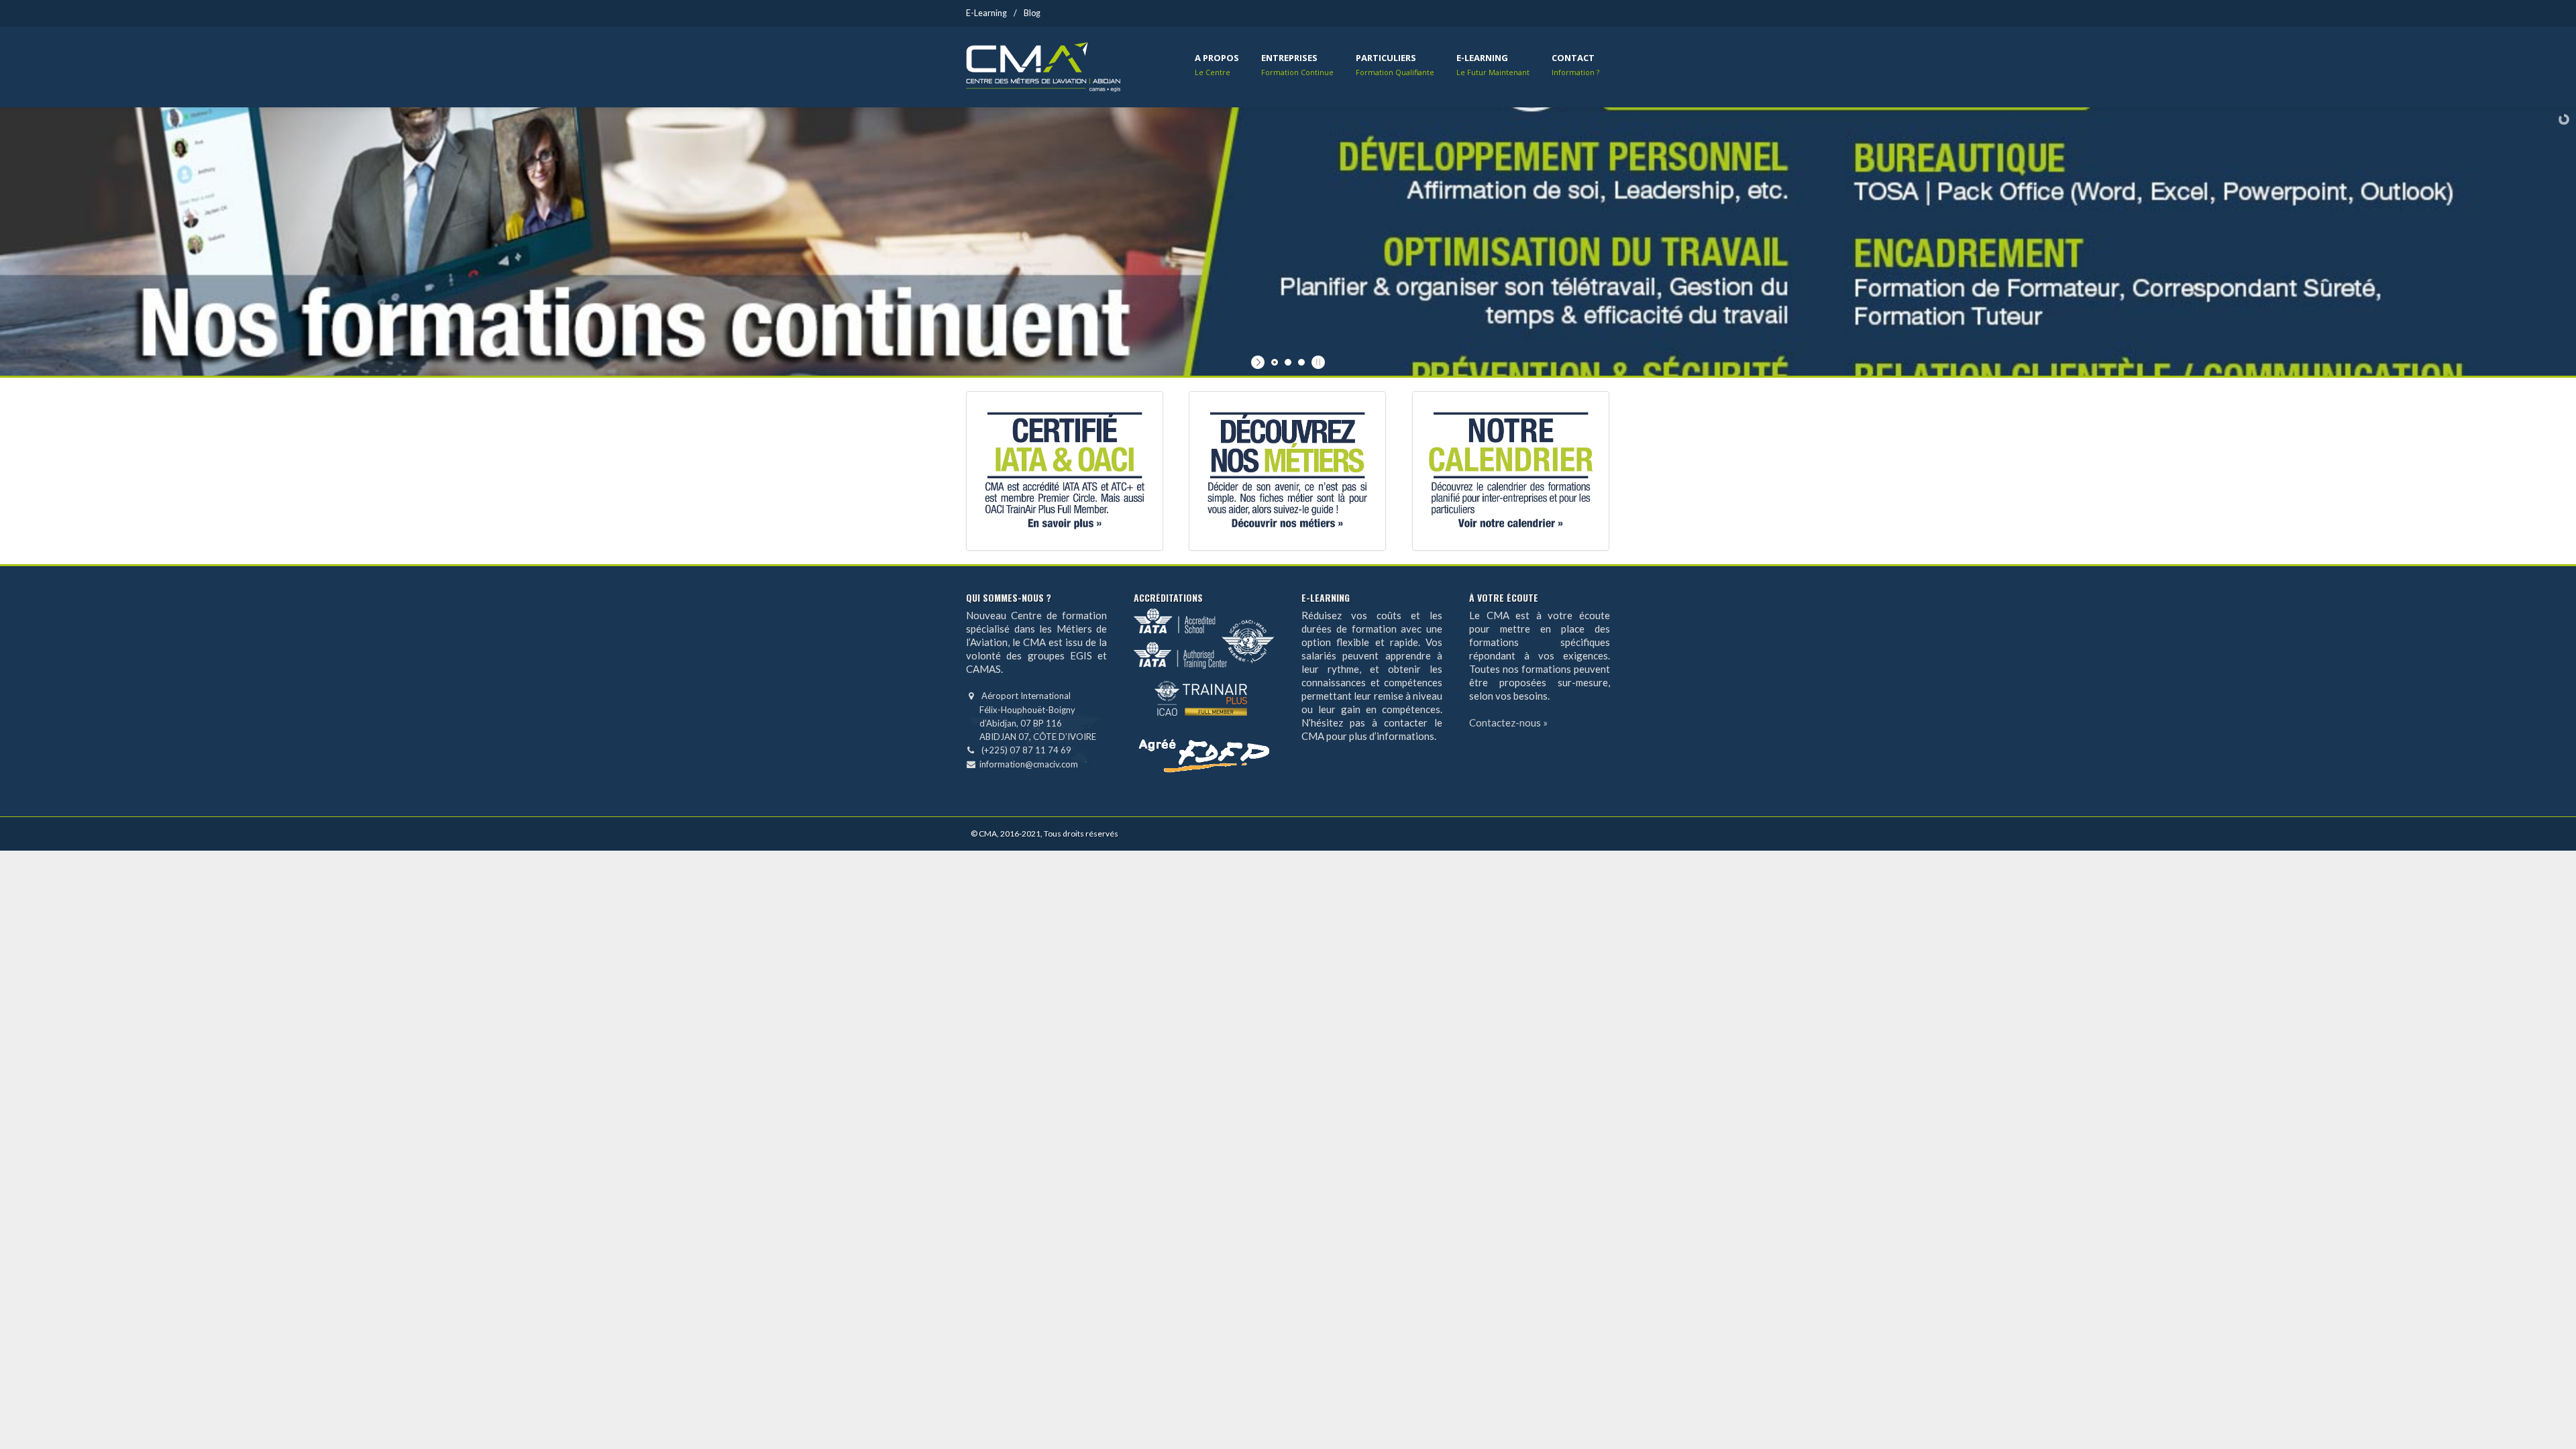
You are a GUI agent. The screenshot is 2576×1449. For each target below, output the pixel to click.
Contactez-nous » (1508, 722)
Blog (1032, 13)
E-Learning (986, 13)
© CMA (984, 834)
